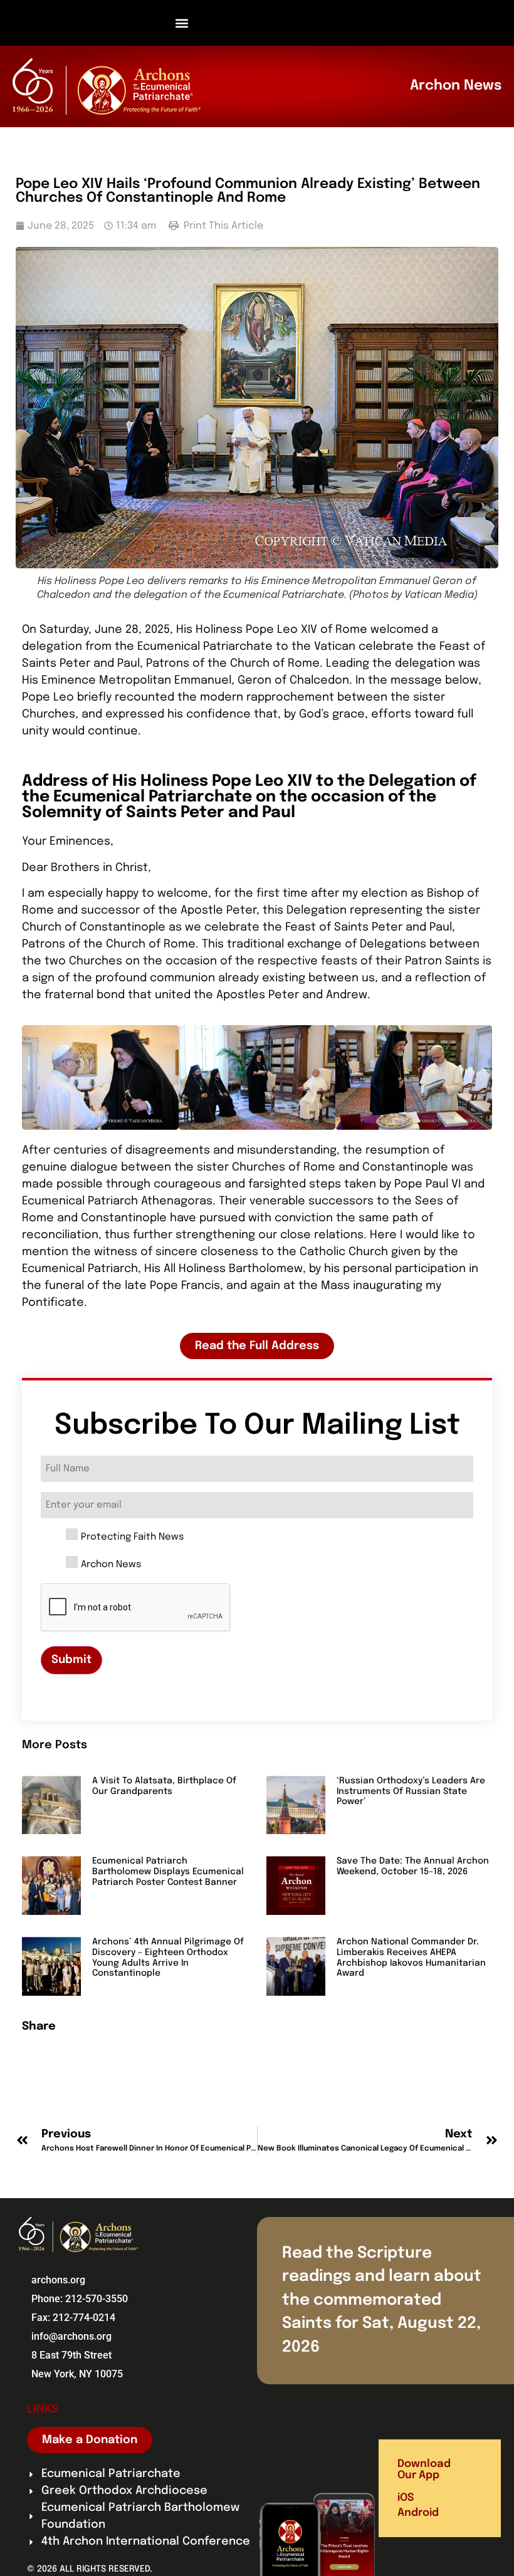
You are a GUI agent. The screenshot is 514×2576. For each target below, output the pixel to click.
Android (418, 2513)
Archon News (111, 1565)
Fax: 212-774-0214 (73, 2318)
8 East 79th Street (71, 2355)
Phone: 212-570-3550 (80, 2299)
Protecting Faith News (132, 1537)
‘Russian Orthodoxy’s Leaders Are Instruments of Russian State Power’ (411, 1791)
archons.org (58, 2280)
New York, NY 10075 (77, 2374)
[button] (182, 23)
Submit (71, 1660)
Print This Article (222, 226)
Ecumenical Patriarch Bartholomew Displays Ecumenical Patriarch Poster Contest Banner (168, 1872)
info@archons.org (71, 2336)
